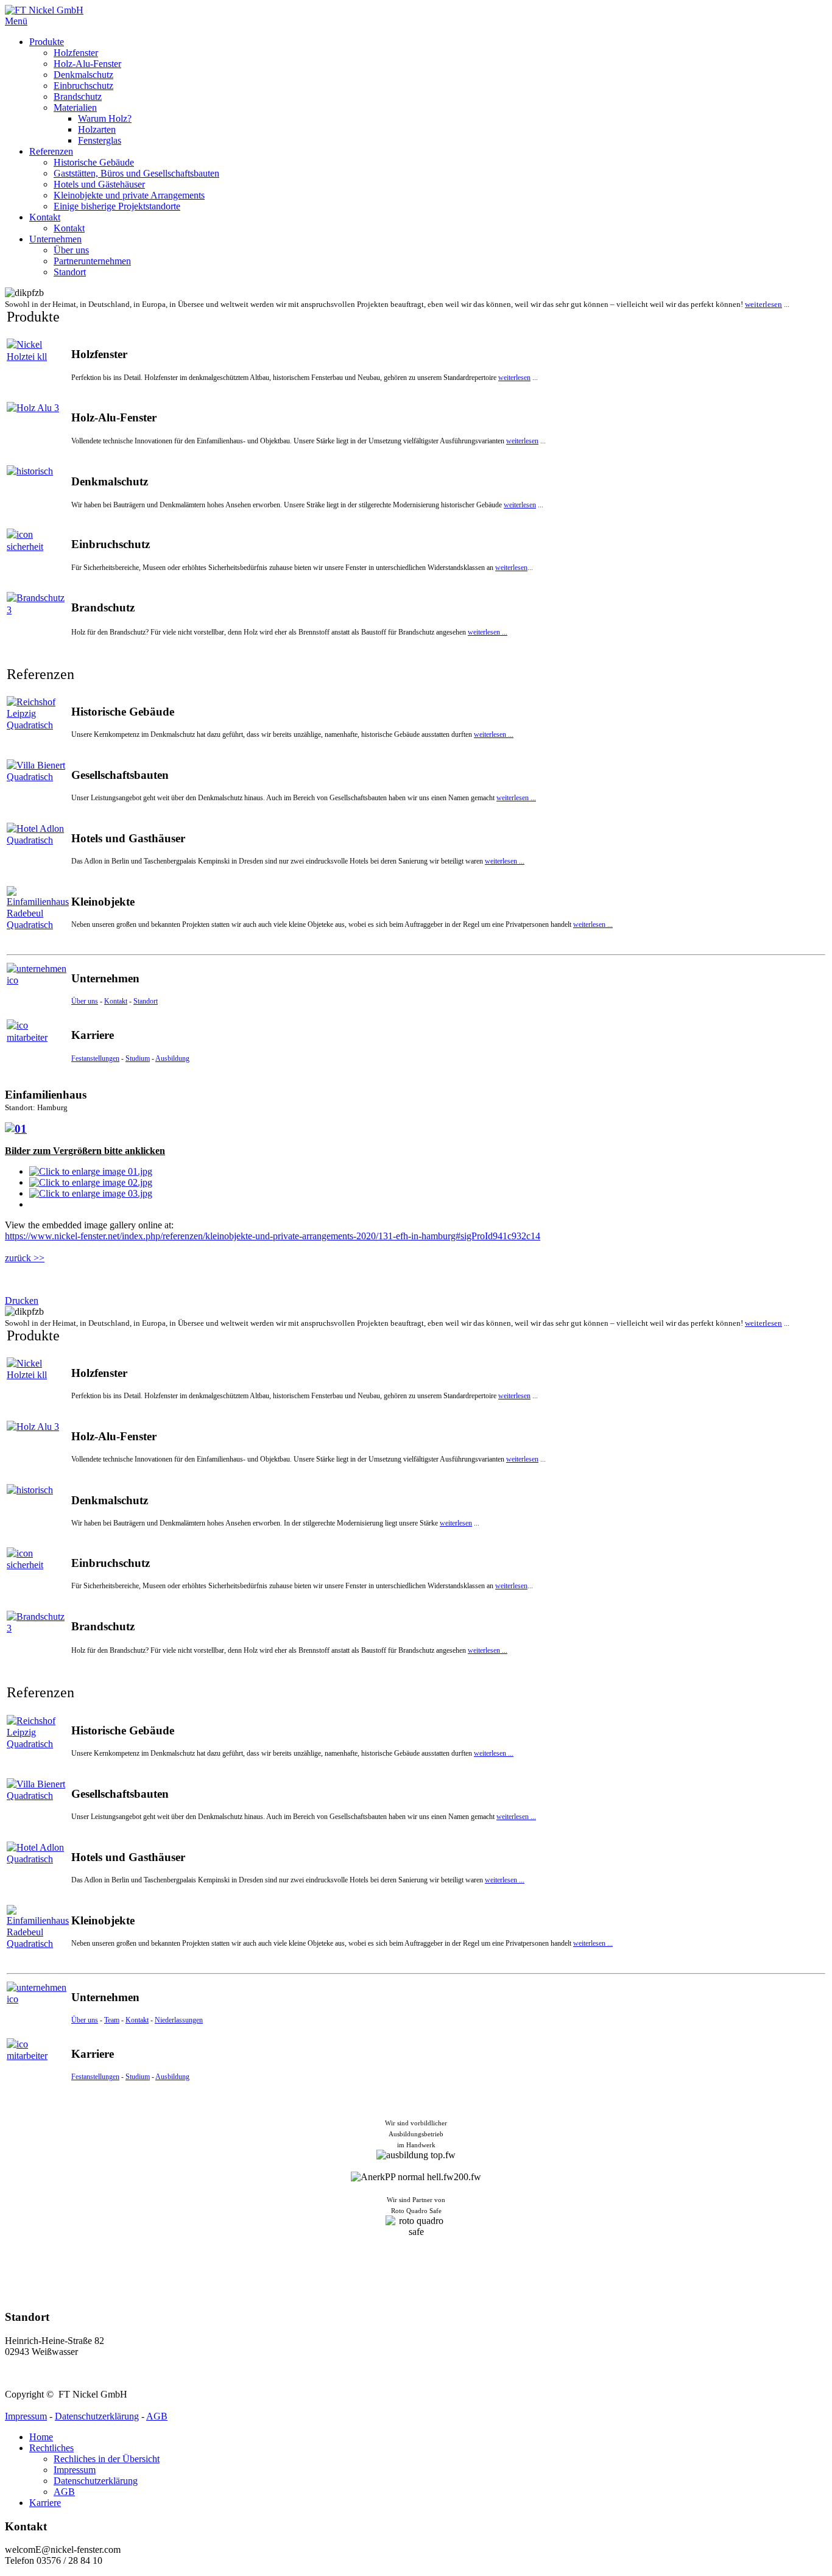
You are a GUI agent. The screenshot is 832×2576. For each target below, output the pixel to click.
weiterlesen (763, 304)
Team (112, 2020)
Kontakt (116, 1001)
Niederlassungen (179, 2020)
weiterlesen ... (488, 632)
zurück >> (25, 1258)
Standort (146, 1001)
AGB (157, 2416)
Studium (138, 1058)
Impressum (26, 2416)
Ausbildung (172, 1058)
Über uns (85, 1001)
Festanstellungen (95, 1058)
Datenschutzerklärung (97, 2416)
